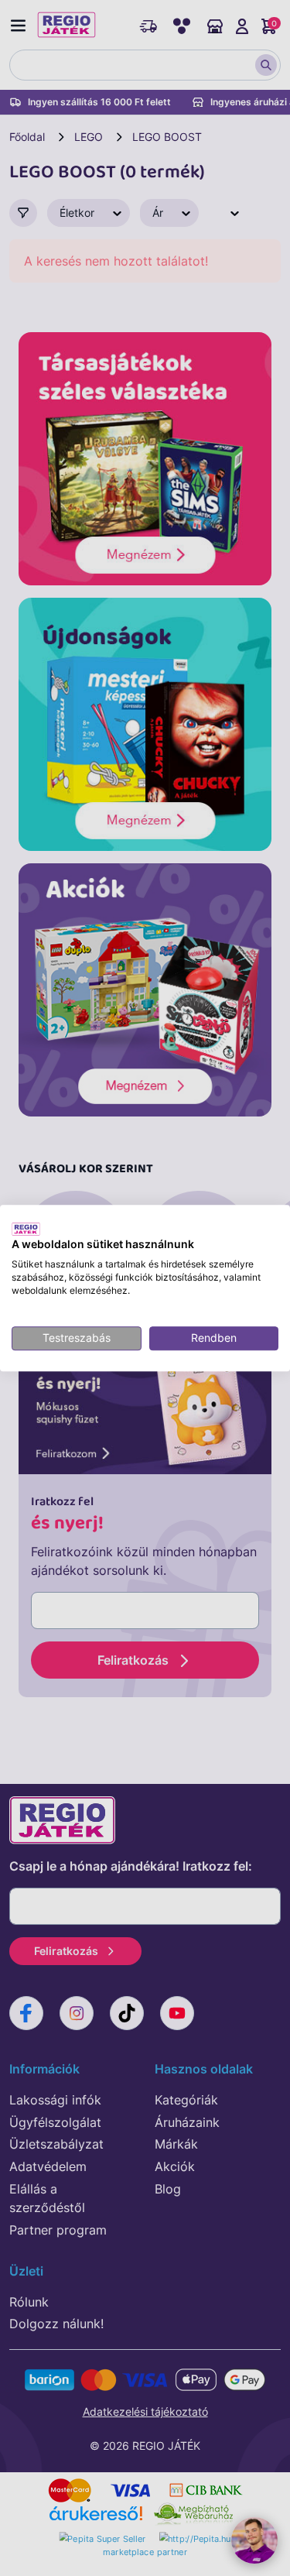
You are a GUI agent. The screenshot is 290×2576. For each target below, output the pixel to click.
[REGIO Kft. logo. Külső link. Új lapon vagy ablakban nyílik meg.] (26, 1229)
